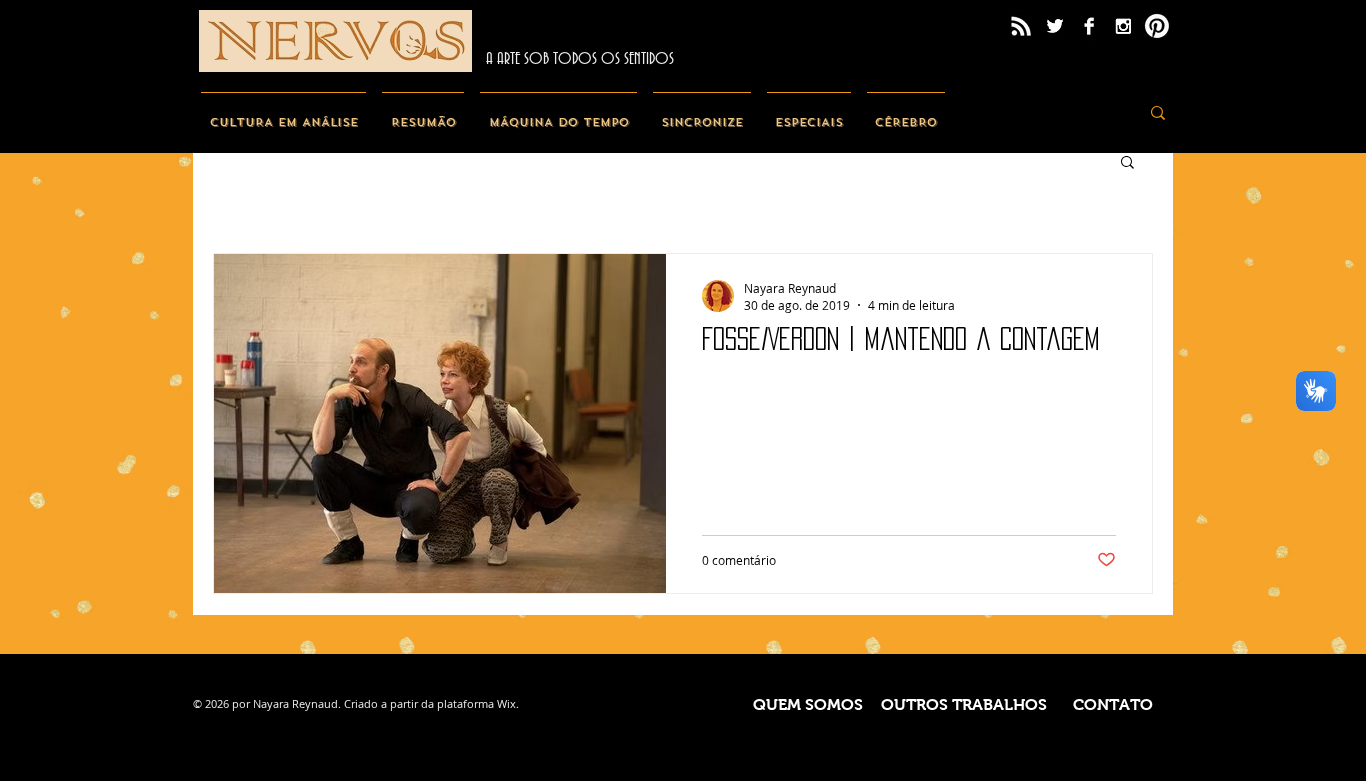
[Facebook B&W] (1089, 26)
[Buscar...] (1158, 112)
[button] (1127, 163)
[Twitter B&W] (1055, 26)
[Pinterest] (1157, 26)
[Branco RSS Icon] (1021, 26)
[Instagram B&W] (1123, 26)
